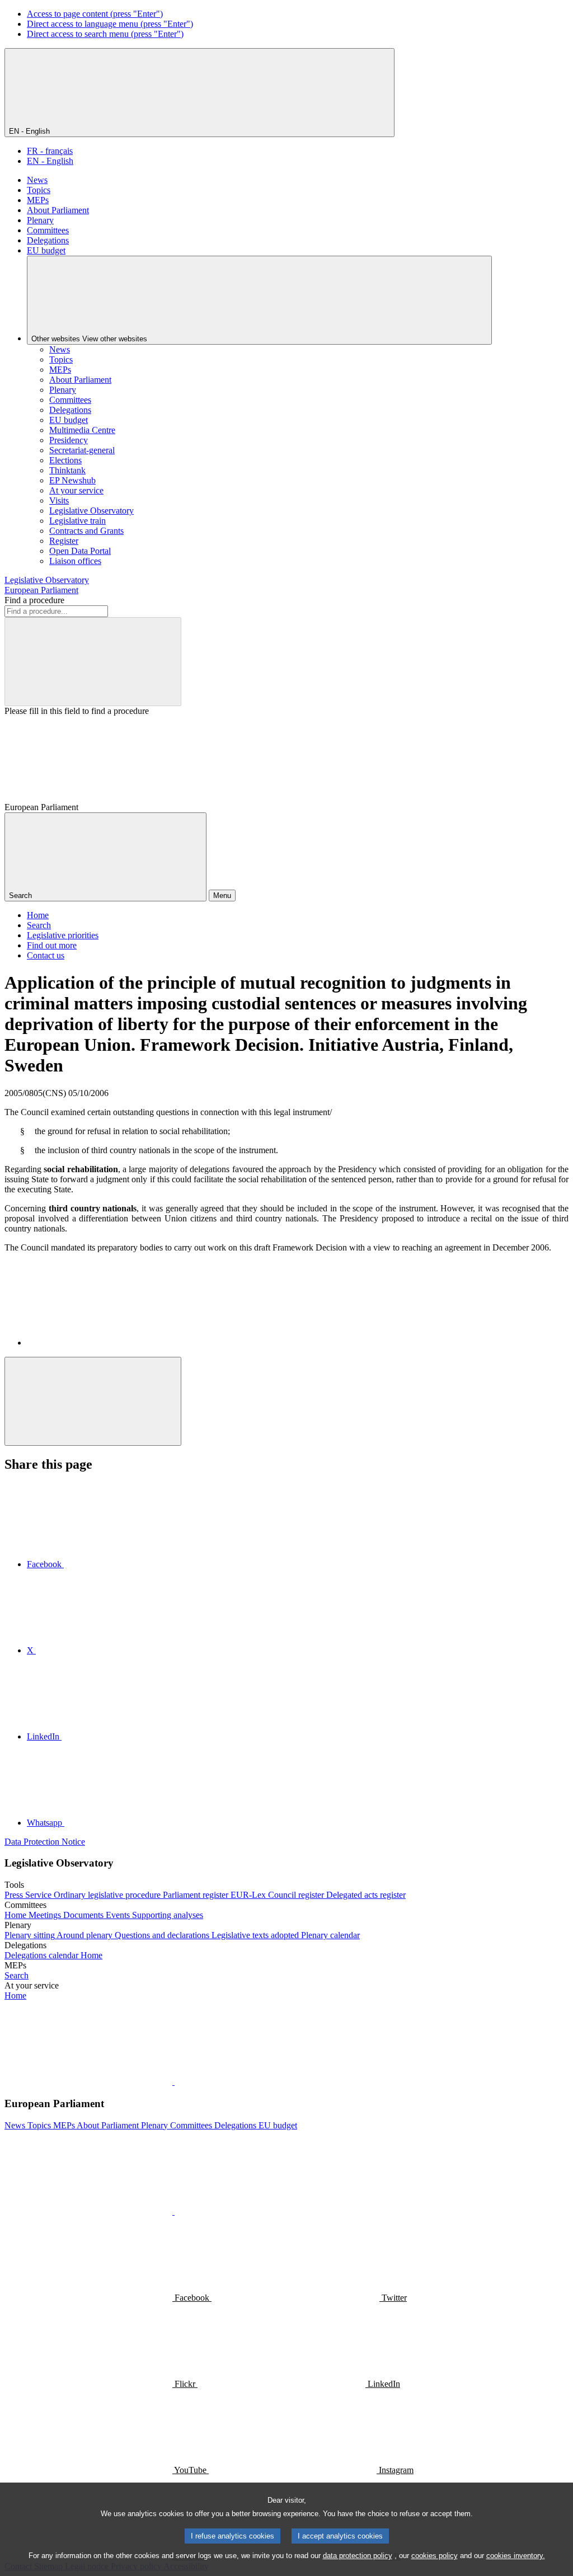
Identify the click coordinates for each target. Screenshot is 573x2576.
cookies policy (435, 2556)
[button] (173, 2082)
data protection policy (358, 2556)
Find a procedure (34, 600)
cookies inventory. (516, 2556)
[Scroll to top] (93, 1401)
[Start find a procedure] (93, 662)
